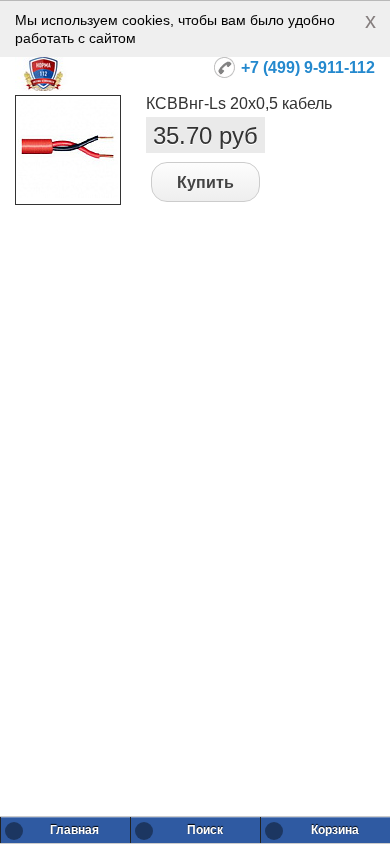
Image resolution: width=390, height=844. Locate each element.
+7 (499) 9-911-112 (308, 67)
